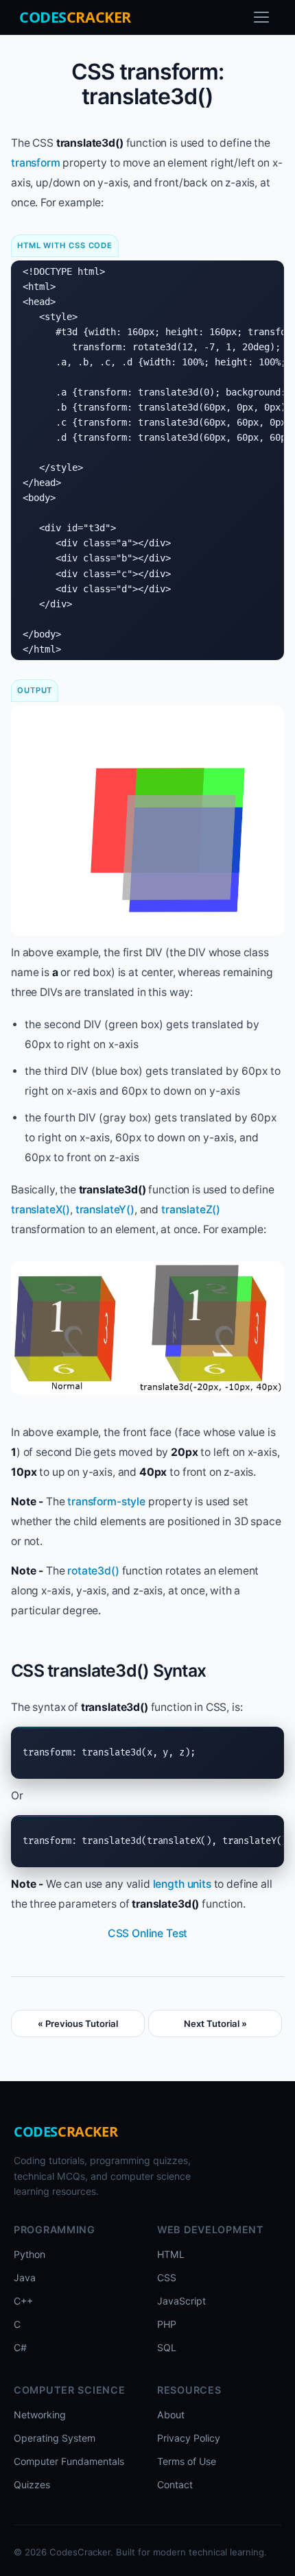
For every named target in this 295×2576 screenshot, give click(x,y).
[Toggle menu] (261, 17)
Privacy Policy (189, 2438)
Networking (40, 2415)
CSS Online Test (148, 1933)
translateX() (40, 1210)
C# (20, 2347)
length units (182, 1884)
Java (25, 2277)
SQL (167, 2347)
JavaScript (181, 2301)
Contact (175, 2484)
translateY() (105, 1210)
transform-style (106, 1502)
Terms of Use (187, 2461)
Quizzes (32, 2484)
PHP (167, 2324)
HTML (171, 2254)
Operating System (55, 2438)
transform (36, 163)
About (171, 2415)
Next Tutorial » (215, 2024)
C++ (23, 2301)
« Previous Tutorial (78, 2024)
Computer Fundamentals (69, 2461)
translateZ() (191, 1210)
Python (29, 2254)
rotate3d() (93, 1571)
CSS (167, 2277)
